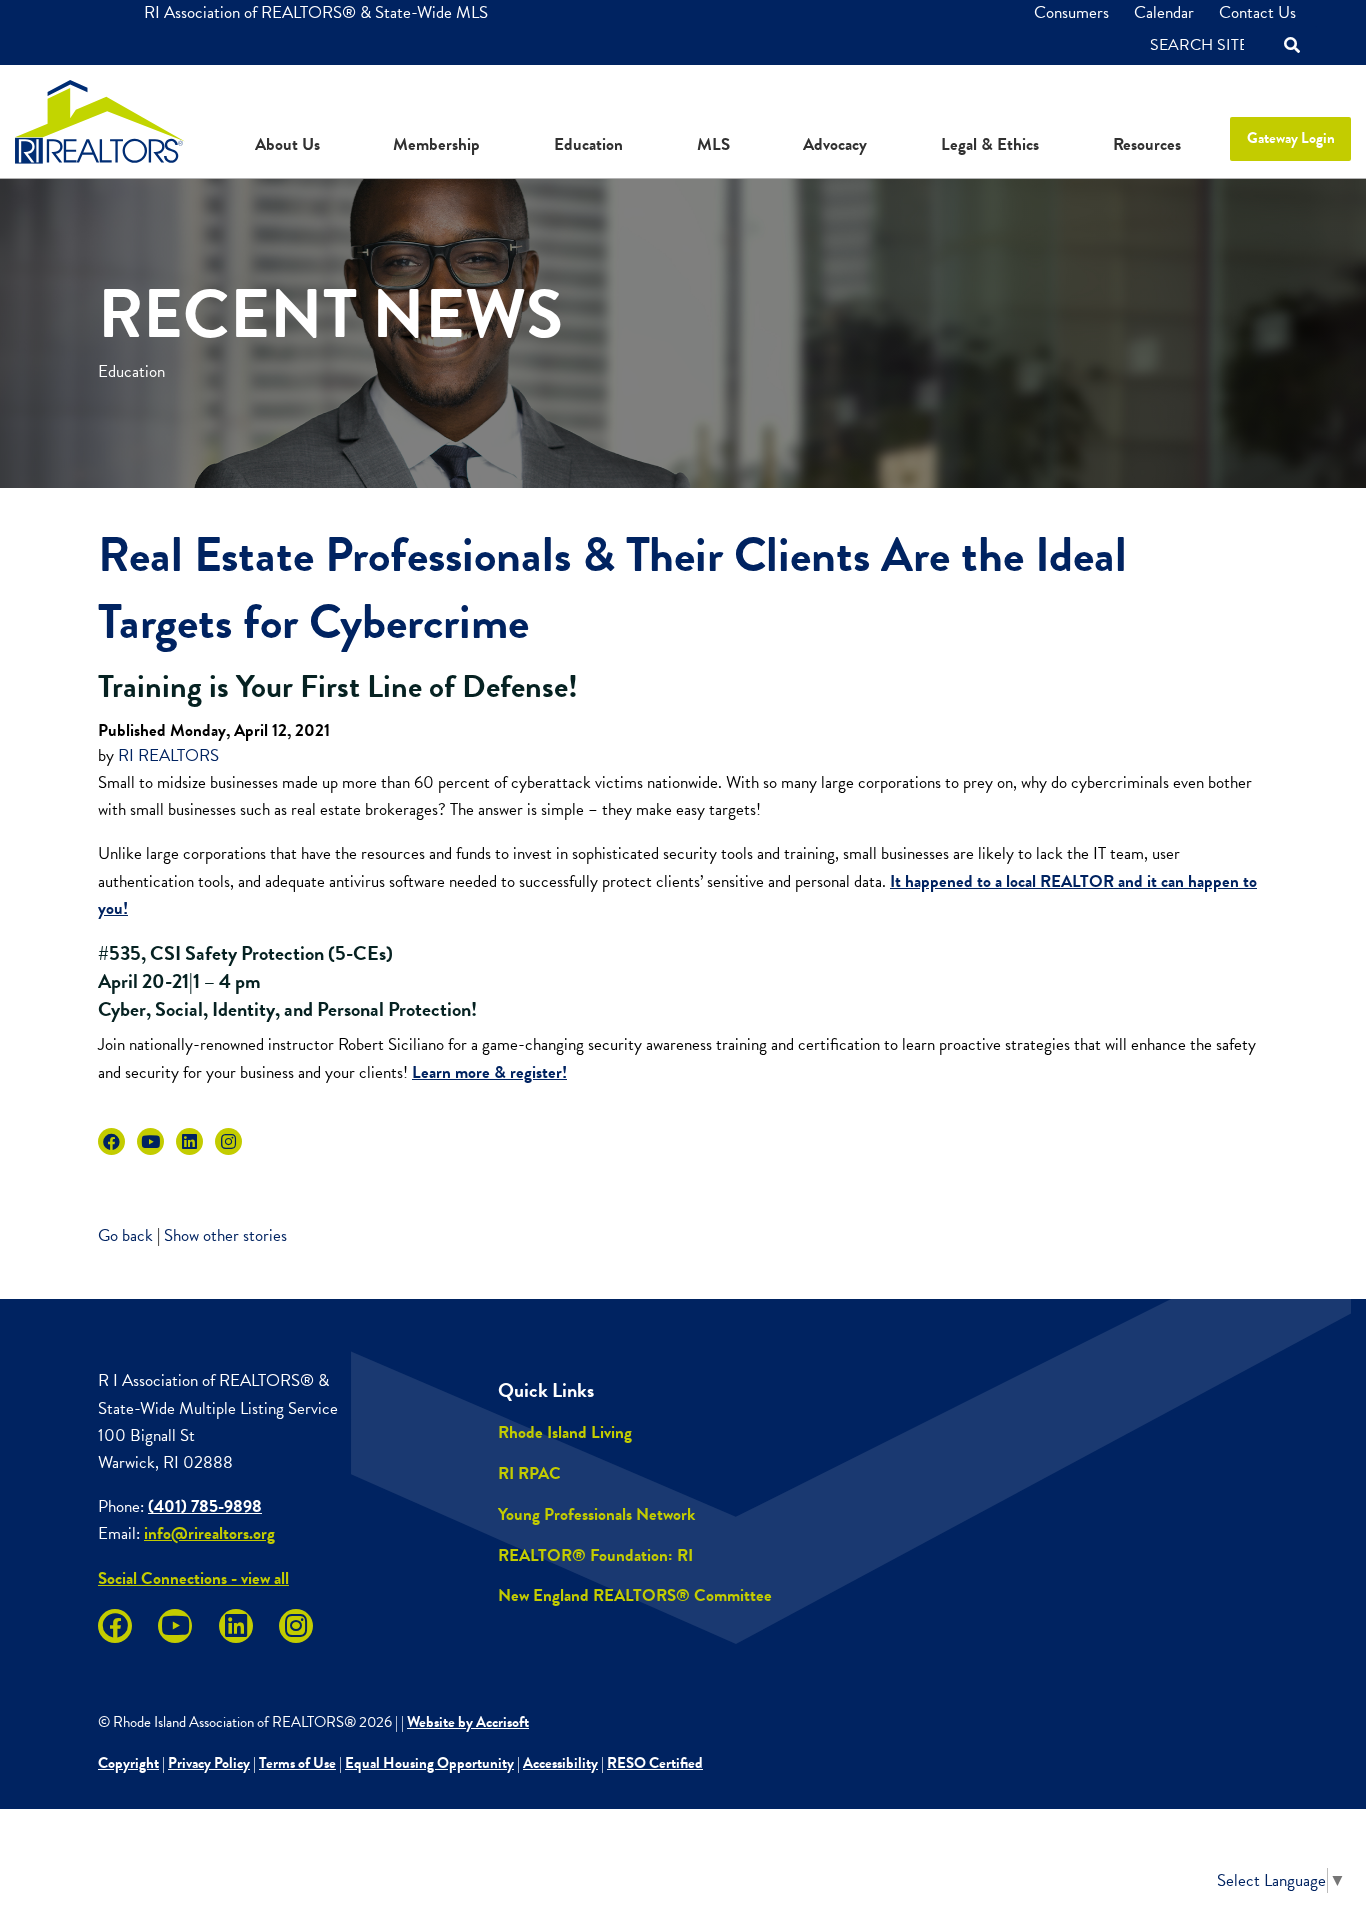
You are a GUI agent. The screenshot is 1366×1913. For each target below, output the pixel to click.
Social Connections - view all (193, 1578)
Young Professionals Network (596, 1514)
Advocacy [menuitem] (835, 144)
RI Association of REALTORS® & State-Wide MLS (316, 12)
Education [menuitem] (588, 144)
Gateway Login (1291, 138)
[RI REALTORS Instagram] (228, 1141)
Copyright (128, 1763)
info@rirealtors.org (209, 1533)
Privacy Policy (209, 1763)
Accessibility (560, 1763)
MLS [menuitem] (713, 144)
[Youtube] (150, 1141)
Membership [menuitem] (436, 144)
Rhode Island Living (565, 1432)
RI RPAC (529, 1473)
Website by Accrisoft (468, 1722)
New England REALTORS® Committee (635, 1595)
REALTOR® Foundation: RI (595, 1555)
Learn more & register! (489, 1072)
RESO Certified (655, 1763)
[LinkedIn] (189, 1141)
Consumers (1071, 12)
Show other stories (225, 1235)
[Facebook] (111, 1141)
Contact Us (1257, 12)
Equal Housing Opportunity (429, 1763)
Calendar (1164, 12)
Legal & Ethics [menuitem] (990, 144)
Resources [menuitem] (1147, 144)
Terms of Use (297, 1763)
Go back (125, 1235)
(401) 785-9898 (205, 1506)
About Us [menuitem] (287, 144)
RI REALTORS (168, 755)
